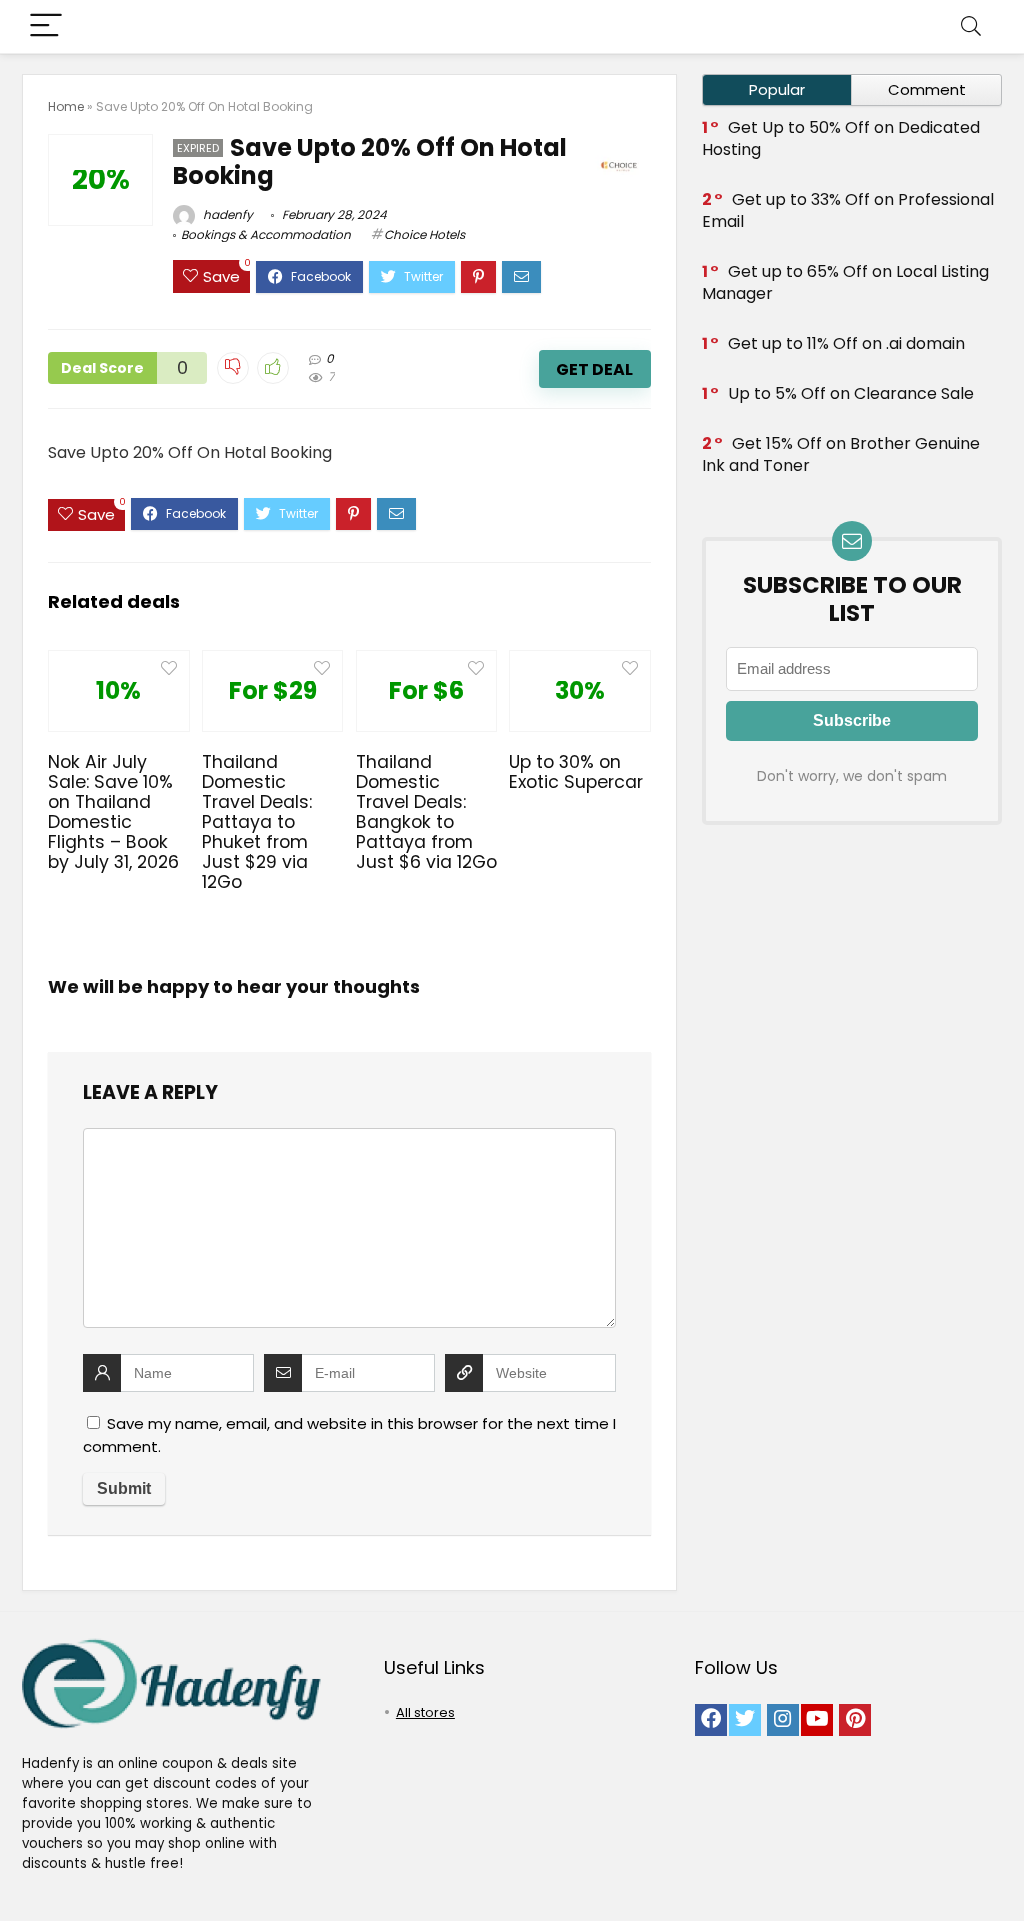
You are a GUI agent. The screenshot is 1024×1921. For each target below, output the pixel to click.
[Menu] (46, 26)
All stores (425, 1712)
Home (66, 106)
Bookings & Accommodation (266, 234)
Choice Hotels (424, 234)
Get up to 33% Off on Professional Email (848, 210)
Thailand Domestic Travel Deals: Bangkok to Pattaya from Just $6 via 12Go (426, 812)
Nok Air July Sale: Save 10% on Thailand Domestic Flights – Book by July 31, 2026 (113, 812)
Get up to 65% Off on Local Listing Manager (845, 282)
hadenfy (226, 214)
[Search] (971, 26)
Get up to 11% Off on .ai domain (846, 343)
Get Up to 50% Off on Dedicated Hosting (841, 138)
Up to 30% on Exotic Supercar (576, 772)
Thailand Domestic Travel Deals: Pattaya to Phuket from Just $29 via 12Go (257, 822)
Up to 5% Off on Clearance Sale (851, 393)
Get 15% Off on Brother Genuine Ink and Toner (841, 454)
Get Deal (594, 369)
